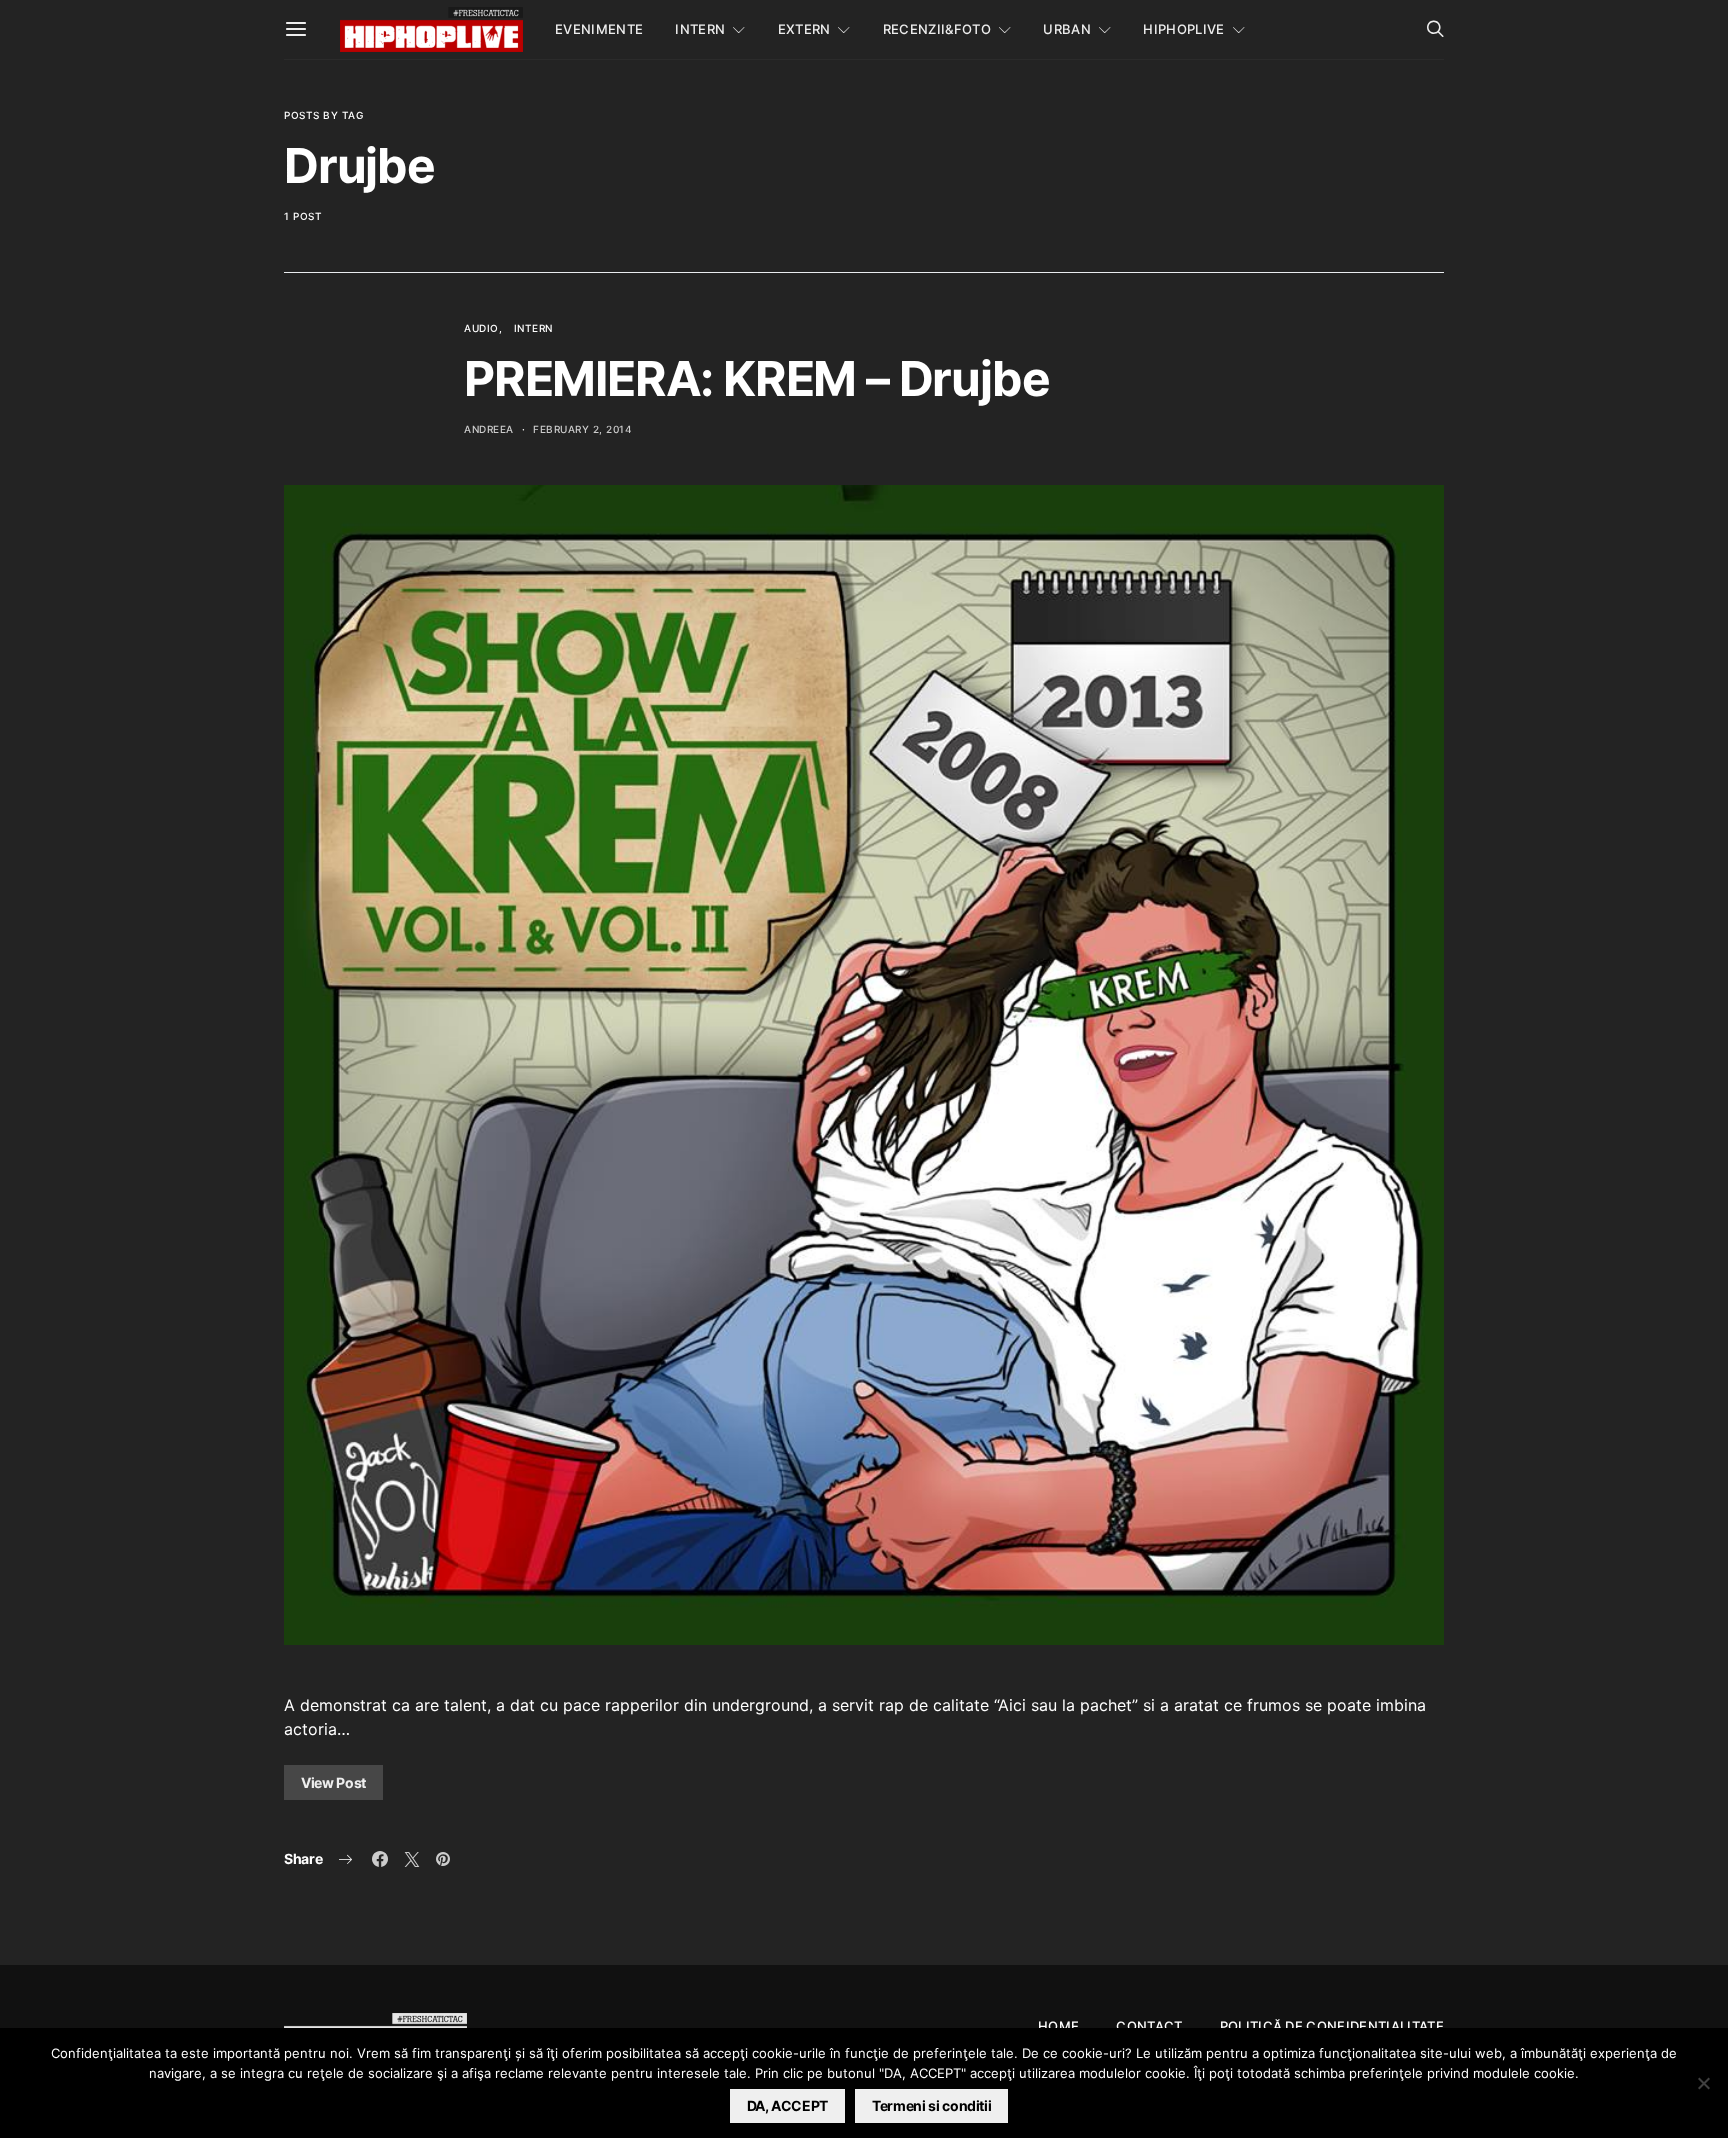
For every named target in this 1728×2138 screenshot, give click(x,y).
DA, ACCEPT (788, 2105)
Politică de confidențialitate (1332, 2026)
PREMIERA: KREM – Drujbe (756, 378)
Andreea (489, 429)
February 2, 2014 (582, 429)
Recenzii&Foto (937, 29)
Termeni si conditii (931, 2105)
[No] (1703, 2083)
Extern (804, 29)
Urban (1067, 29)
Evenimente (599, 29)
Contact (1149, 2026)
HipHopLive (1183, 29)
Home (1058, 2026)
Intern (700, 29)
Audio (481, 328)
